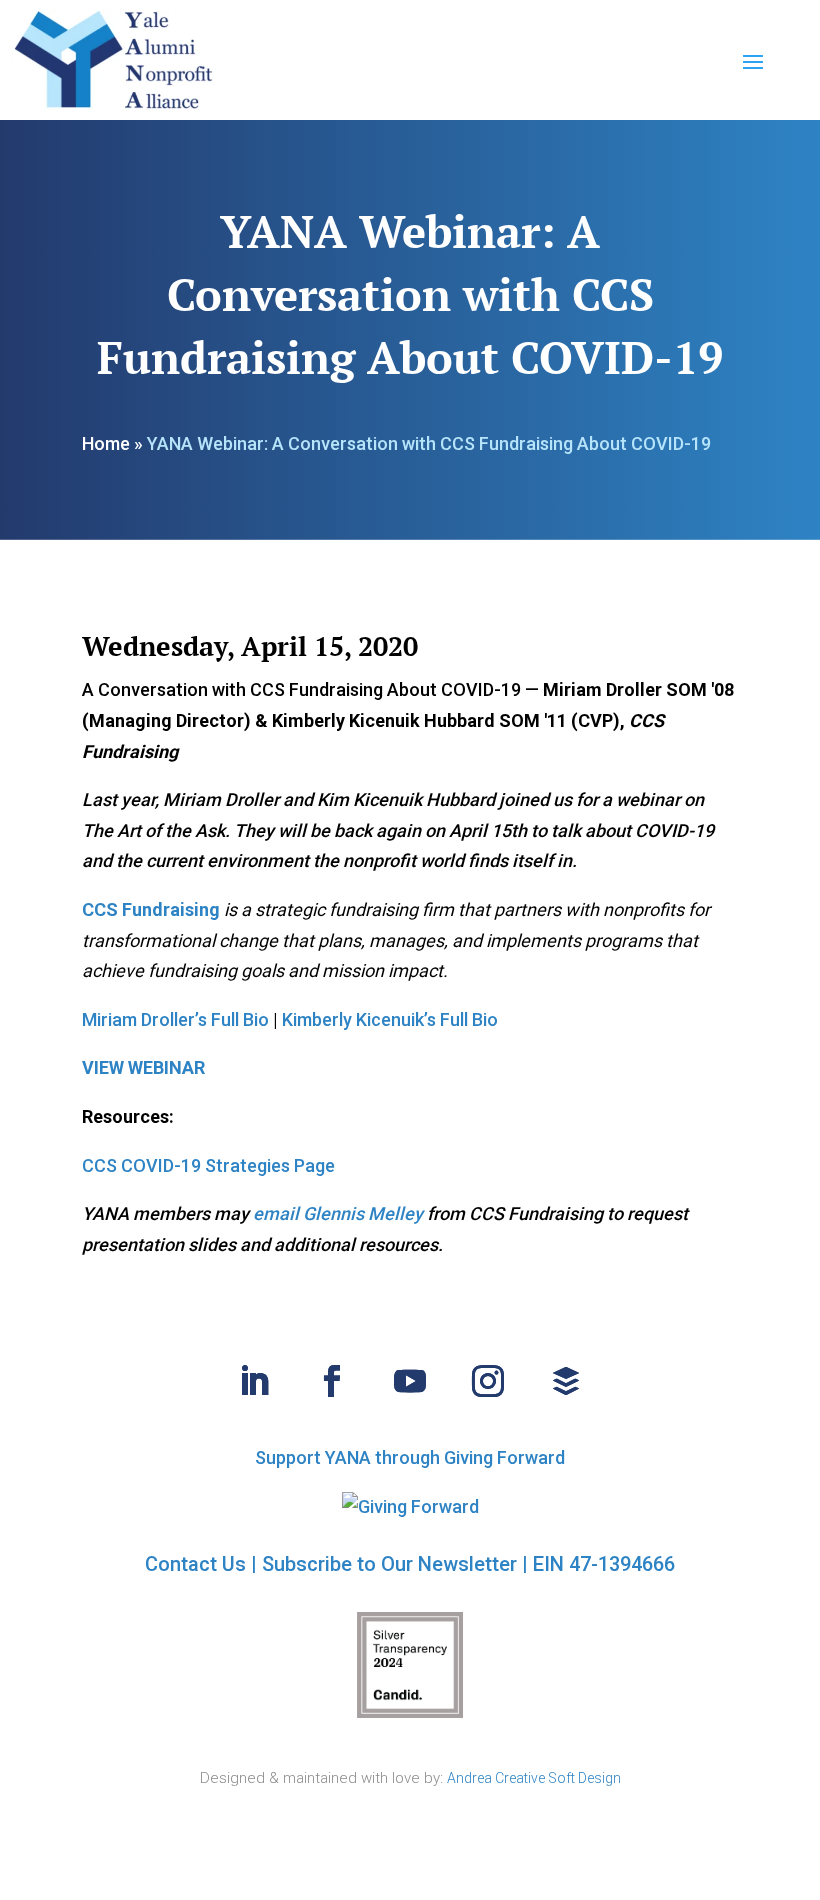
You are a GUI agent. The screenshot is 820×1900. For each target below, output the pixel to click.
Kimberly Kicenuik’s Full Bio (390, 1019)
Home (106, 443)
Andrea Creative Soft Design (534, 1778)
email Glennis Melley (338, 1213)
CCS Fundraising (151, 909)
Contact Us (195, 1564)
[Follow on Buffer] (566, 1381)
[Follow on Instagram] (488, 1381)
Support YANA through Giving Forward (410, 1457)
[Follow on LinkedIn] (254, 1381)
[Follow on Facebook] (332, 1381)
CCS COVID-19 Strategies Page (208, 1165)
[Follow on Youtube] (410, 1381)
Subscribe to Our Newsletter (389, 1564)
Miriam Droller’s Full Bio (175, 1019)
